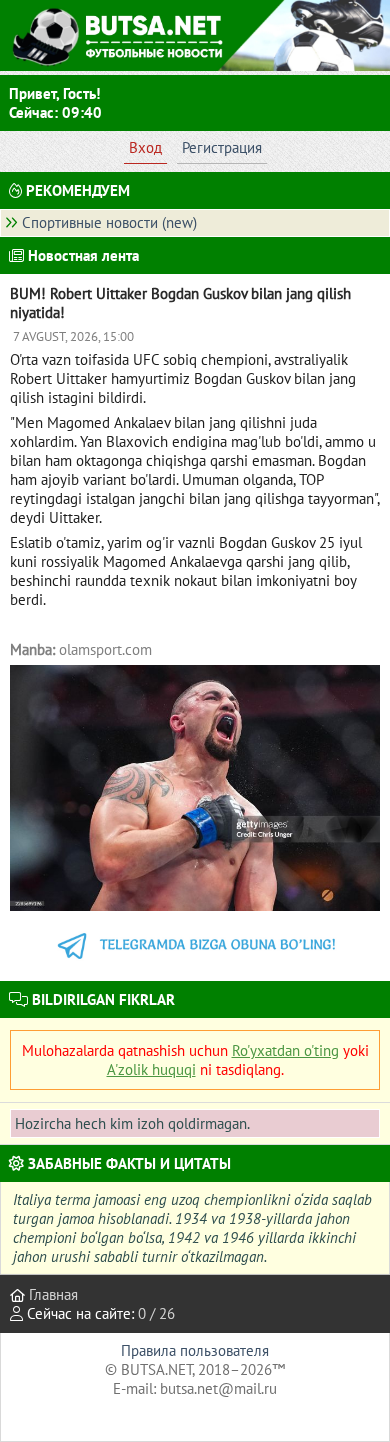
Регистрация (222, 147)
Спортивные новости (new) (109, 222)
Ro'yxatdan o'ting (285, 1050)
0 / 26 (156, 1313)
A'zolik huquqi (151, 1069)
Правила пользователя (195, 1350)
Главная (51, 1294)
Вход (145, 147)
